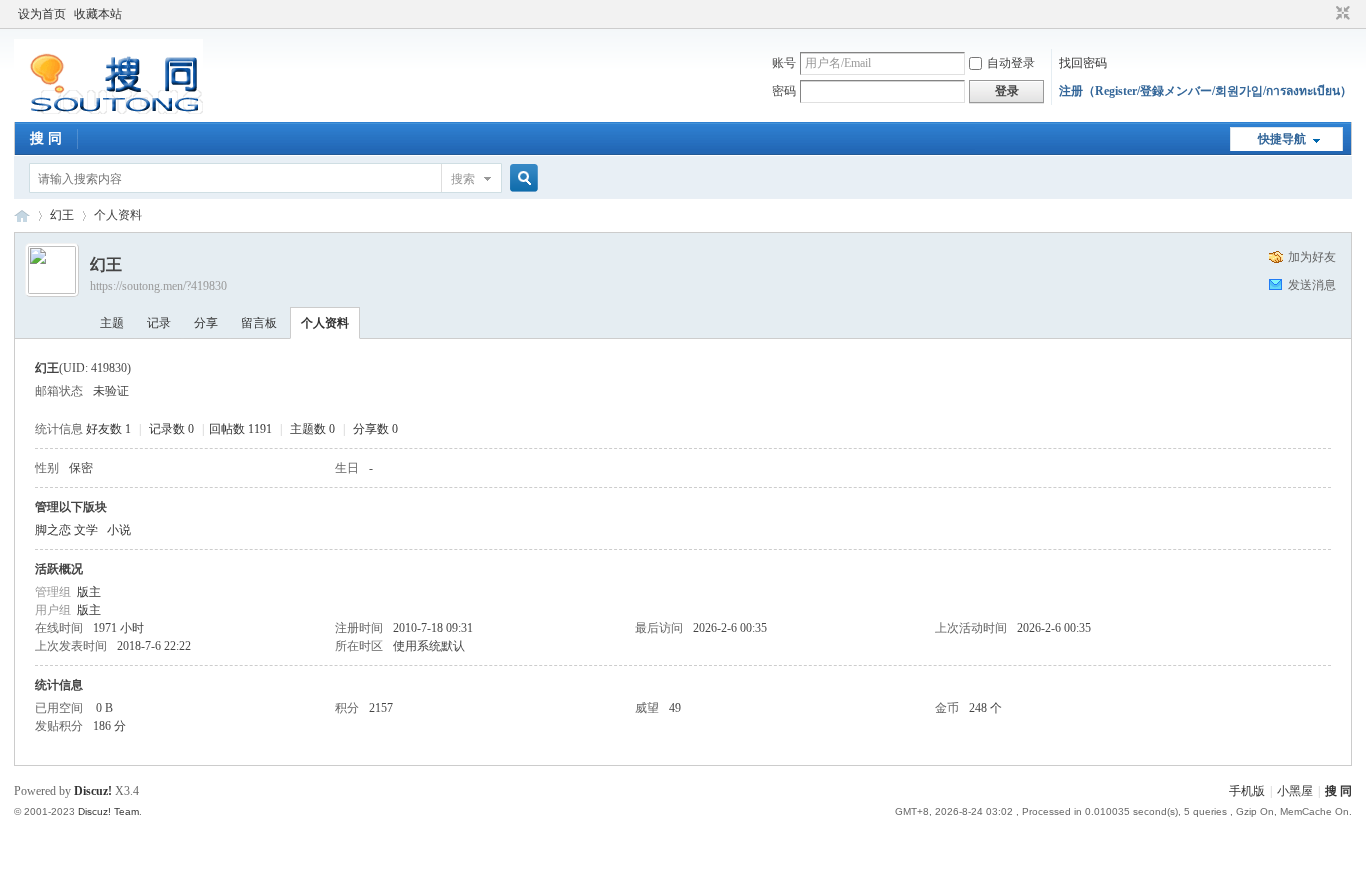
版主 (89, 592)
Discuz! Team (108, 811)
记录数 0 (171, 429)
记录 (159, 323)
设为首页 (42, 14)
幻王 (62, 215)
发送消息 (1312, 285)
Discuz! (93, 791)
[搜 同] (108, 110)
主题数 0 (312, 429)
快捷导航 (1282, 139)
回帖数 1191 (240, 429)
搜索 (463, 179)
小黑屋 (1295, 791)
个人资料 (325, 323)
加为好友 (1312, 257)
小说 (119, 530)
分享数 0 (375, 429)
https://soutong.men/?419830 (158, 286)
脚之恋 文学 (66, 530)
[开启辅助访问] (1324, 14)
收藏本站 (98, 14)
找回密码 (1083, 63)
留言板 (259, 323)
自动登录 (1011, 63)
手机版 (1247, 791)
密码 (784, 91)
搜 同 (46, 138)
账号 (784, 63)
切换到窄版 (1340, 14)
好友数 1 (108, 429)
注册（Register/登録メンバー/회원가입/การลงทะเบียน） (1205, 91)
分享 (206, 323)
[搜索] (521, 178)
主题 (112, 323)
